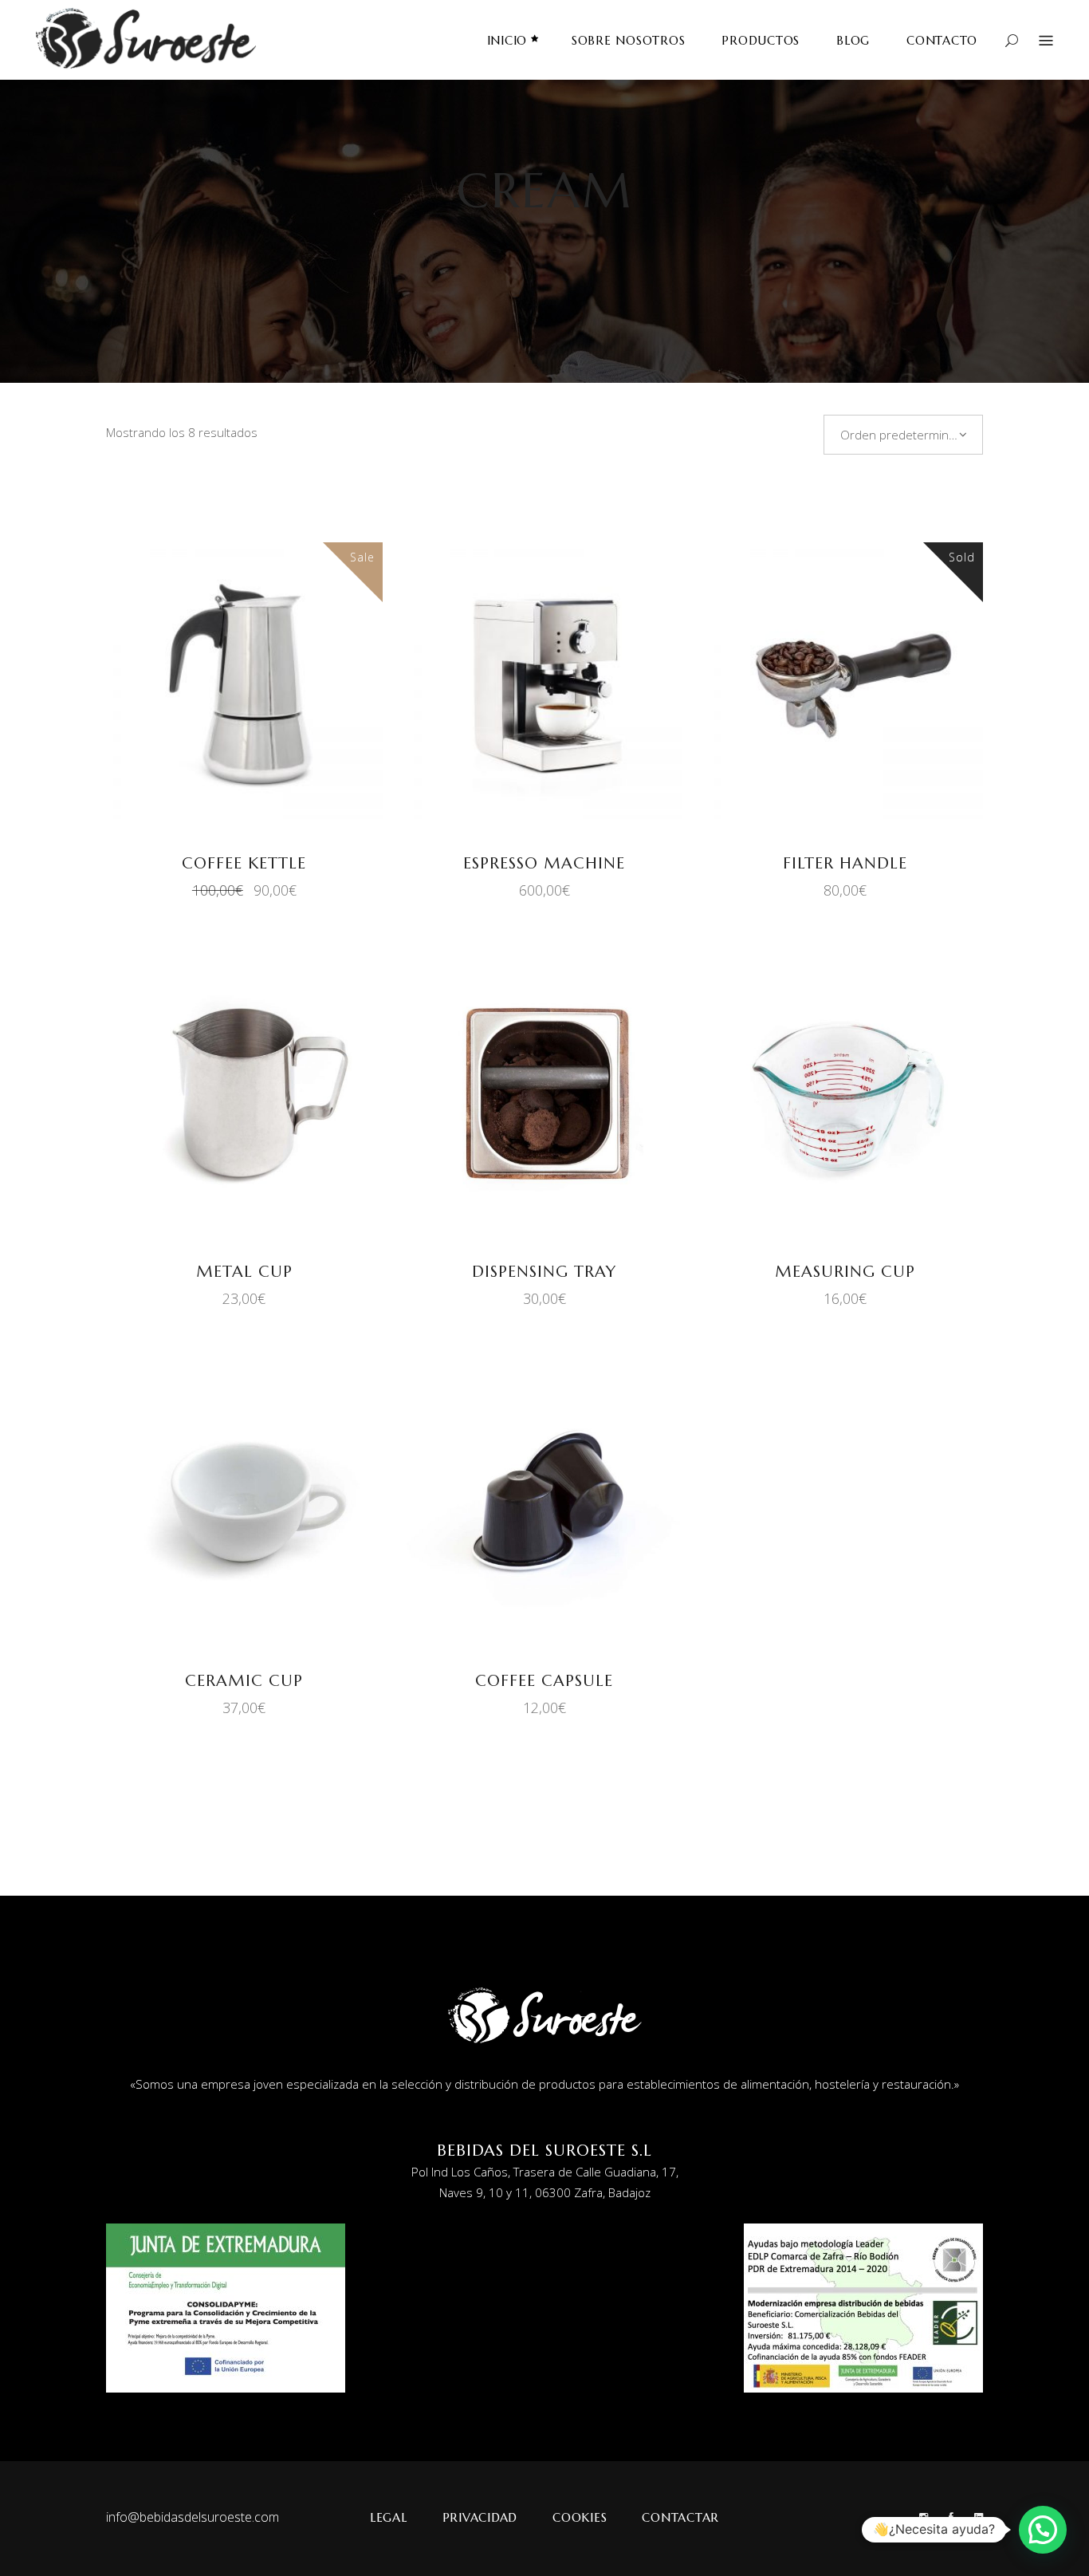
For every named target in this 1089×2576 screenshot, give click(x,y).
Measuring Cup (845, 1272)
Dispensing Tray (544, 1272)
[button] (1043, 2530)
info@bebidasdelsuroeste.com (193, 2517)
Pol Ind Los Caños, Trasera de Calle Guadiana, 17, (545, 2172)
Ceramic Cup (244, 1681)
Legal (389, 2517)
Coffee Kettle (244, 863)
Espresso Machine (544, 863)
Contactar (680, 2517)
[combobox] (903, 435)
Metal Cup (244, 1272)
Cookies (580, 2517)
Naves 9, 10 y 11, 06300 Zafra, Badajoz (545, 2192)
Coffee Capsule (544, 1681)
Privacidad (480, 2517)
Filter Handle (845, 863)
